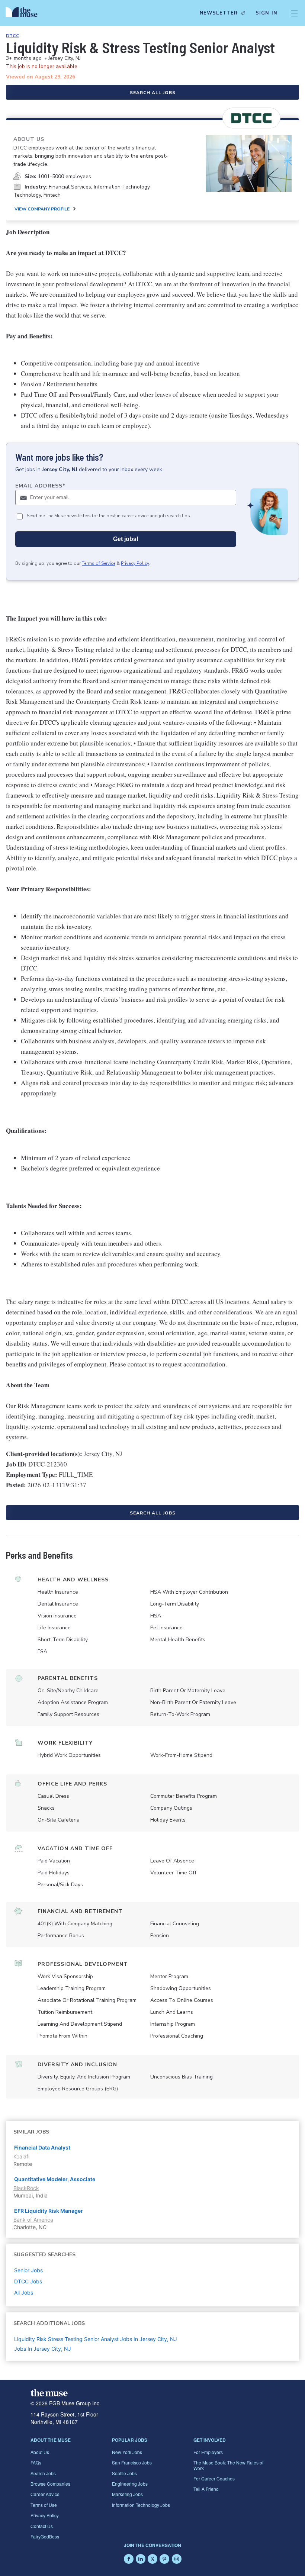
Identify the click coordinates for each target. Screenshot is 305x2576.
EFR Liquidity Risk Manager (49, 2211)
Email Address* (40, 486)
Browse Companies (50, 2484)
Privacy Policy (135, 563)
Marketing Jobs (127, 2494)
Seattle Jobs (124, 2473)
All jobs (24, 2292)
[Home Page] (23, 13)
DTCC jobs (28, 2281)
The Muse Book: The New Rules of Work (228, 2465)
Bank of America (33, 2220)
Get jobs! (126, 539)
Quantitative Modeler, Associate (55, 2179)
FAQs (36, 2462)
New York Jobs (127, 2452)
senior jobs (28, 2270)
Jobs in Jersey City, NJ (43, 2349)
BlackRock (26, 2188)
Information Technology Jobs (141, 2505)
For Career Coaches (214, 2478)
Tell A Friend (206, 2489)
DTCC (13, 36)
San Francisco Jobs (132, 2462)
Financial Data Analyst (42, 2147)
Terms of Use (44, 2505)
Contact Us (42, 2526)
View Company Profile (42, 209)
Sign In (267, 13)
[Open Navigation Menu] (294, 13)
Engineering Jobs (130, 2484)
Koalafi (21, 2156)
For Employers (208, 2452)
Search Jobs (43, 2473)
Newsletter (219, 13)
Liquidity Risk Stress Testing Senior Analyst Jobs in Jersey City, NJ (96, 2339)
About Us (40, 2452)
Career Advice (45, 2494)
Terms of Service (99, 563)
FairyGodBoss (45, 2536)
